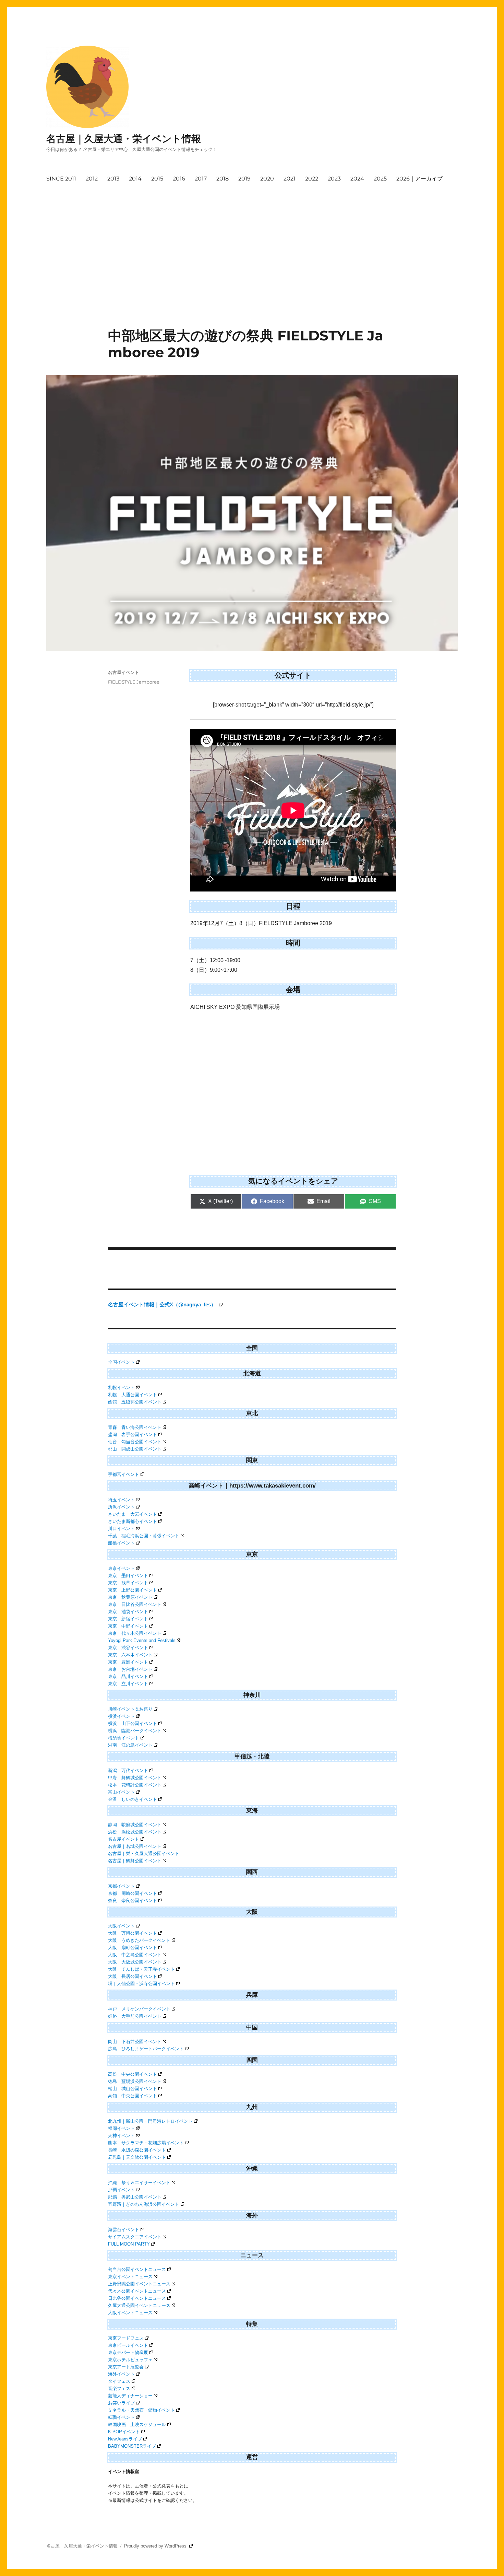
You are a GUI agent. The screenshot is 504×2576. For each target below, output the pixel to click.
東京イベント (121, 1568)
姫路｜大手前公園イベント (135, 2016)
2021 (290, 179)
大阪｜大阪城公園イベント (135, 1962)
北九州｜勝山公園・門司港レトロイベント (150, 2121)
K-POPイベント (124, 2432)
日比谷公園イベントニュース (137, 2298)
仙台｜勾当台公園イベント (135, 1442)
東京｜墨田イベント (128, 1576)
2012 (92, 179)
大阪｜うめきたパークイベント (139, 1940)
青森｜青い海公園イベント (135, 1427)
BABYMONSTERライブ (132, 2446)
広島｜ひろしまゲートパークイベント (146, 2049)
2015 (157, 179)
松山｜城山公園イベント (133, 2089)
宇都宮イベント (124, 1474)
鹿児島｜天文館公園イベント (137, 2157)
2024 (357, 179)
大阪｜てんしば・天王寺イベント (141, 1969)
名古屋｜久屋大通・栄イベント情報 (124, 139)
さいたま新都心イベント (133, 1521)
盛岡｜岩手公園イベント (133, 1435)
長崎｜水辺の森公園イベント (137, 2150)
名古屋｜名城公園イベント (135, 1846)
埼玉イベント (121, 1500)
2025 (380, 179)
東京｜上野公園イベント (133, 1590)
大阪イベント (121, 1926)
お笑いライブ (121, 2403)
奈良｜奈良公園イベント (133, 1901)
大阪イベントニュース (130, 2313)
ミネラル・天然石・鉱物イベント (141, 2410)
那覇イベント (121, 2190)
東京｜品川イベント (128, 1676)
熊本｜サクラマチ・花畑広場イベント (146, 2143)
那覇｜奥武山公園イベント (135, 2197)
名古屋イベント (124, 672)
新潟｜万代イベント (128, 1770)
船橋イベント (121, 1543)
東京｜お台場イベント (130, 1669)
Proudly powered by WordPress (156, 2546)
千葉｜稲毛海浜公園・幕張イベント (144, 1536)
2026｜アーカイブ (419, 179)
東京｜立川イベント (128, 1684)
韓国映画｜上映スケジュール (137, 2425)
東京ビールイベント (128, 2345)
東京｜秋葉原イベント (130, 1597)
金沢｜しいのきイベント (133, 1799)
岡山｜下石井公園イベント (135, 2042)
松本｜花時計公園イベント (135, 1785)
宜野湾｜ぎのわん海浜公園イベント (144, 2204)
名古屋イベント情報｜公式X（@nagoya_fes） (163, 1304)
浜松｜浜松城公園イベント (135, 1832)
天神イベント (121, 2136)
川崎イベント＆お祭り (130, 1709)
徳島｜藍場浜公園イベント (135, 2081)
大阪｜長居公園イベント (133, 1976)
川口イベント (121, 1529)
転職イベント (121, 2417)
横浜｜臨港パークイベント (135, 1731)
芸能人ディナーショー (130, 2396)
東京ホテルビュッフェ (130, 2360)
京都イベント (121, 1886)
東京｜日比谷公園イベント (135, 1604)
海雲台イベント (124, 2230)
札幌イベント (121, 1388)
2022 (312, 179)
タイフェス (119, 2381)
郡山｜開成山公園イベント (135, 1449)
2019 (244, 179)
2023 (334, 179)
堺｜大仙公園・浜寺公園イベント (141, 1984)
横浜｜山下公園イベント (133, 1723)
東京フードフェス (126, 2338)
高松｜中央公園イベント (133, 2074)
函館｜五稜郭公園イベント (135, 1402)
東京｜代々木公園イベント (135, 1633)
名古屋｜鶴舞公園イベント (135, 1861)
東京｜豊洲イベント (128, 1662)
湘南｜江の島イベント (130, 1745)
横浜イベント (121, 1716)
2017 (201, 179)
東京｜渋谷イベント (128, 1648)
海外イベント (121, 2374)
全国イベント (121, 1362)
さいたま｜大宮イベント (133, 1514)
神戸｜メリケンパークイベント (139, 2009)
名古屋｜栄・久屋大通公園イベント (144, 1854)
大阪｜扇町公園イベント (133, 1948)
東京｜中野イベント (128, 1626)
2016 (179, 179)
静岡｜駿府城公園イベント (135, 1825)
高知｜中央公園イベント (133, 2096)
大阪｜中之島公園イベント (135, 1955)
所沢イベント (121, 1507)
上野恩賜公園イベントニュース (139, 2284)
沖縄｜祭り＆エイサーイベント (139, 2183)
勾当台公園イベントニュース (137, 2269)
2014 (135, 179)
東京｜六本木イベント (130, 1655)
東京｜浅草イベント (128, 1583)
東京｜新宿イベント (128, 1619)
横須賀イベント (124, 1738)
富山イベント (121, 1792)
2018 (223, 179)
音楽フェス (119, 2388)
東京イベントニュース (130, 2277)
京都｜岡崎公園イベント (133, 1893)
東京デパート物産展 (128, 2352)
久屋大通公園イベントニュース (139, 2305)
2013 (113, 179)
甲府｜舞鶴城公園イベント (135, 1778)
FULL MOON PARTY (129, 2244)
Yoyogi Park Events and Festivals (142, 1640)
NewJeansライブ (125, 2439)
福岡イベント (121, 2128)
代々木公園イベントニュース (137, 2291)
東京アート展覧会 (126, 2367)
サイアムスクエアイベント (135, 2237)
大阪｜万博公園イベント (133, 1933)
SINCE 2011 (61, 179)
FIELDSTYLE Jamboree (134, 682)
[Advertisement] (246, 238)
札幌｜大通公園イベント (133, 1395)
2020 (267, 179)
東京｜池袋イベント (128, 1612)
